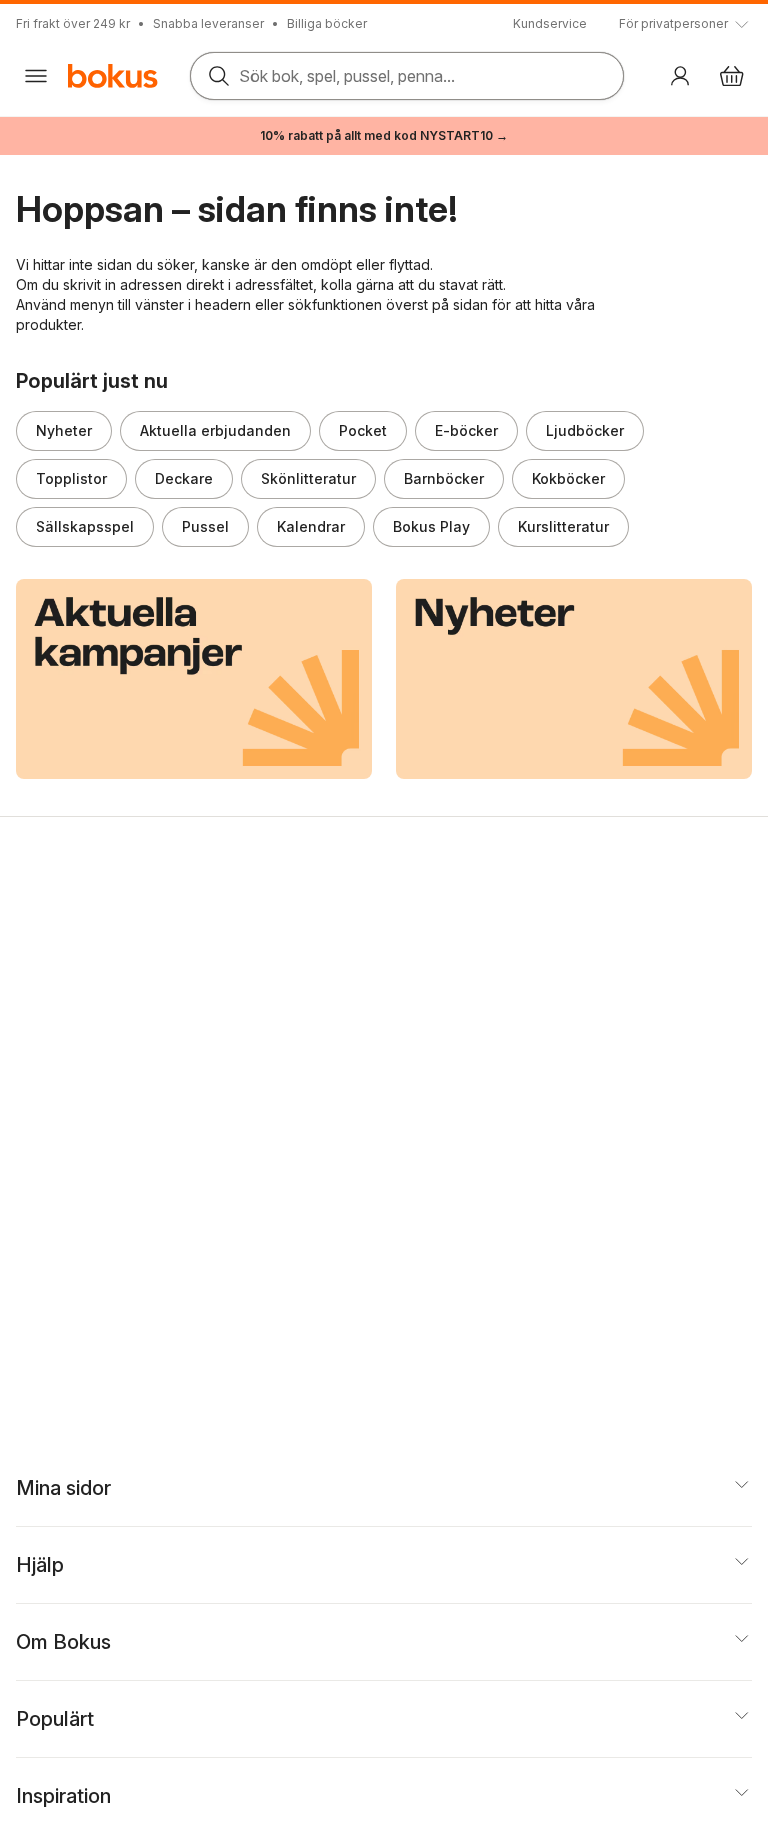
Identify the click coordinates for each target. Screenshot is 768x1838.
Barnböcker (444, 478)
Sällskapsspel (85, 526)
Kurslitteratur (563, 526)
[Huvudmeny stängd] (36, 76)
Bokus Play (431, 526)
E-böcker (466, 430)
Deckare (184, 478)
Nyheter (64, 430)
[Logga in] (680, 76)
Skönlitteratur (308, 478)
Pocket (363, 430)
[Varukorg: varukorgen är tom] (732, 76)
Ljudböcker (585, 430)
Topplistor (71, 478)
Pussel (205, 526)
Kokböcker (568, 478)
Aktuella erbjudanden (215, 430)
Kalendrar (311, 526)
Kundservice (550, 23)
